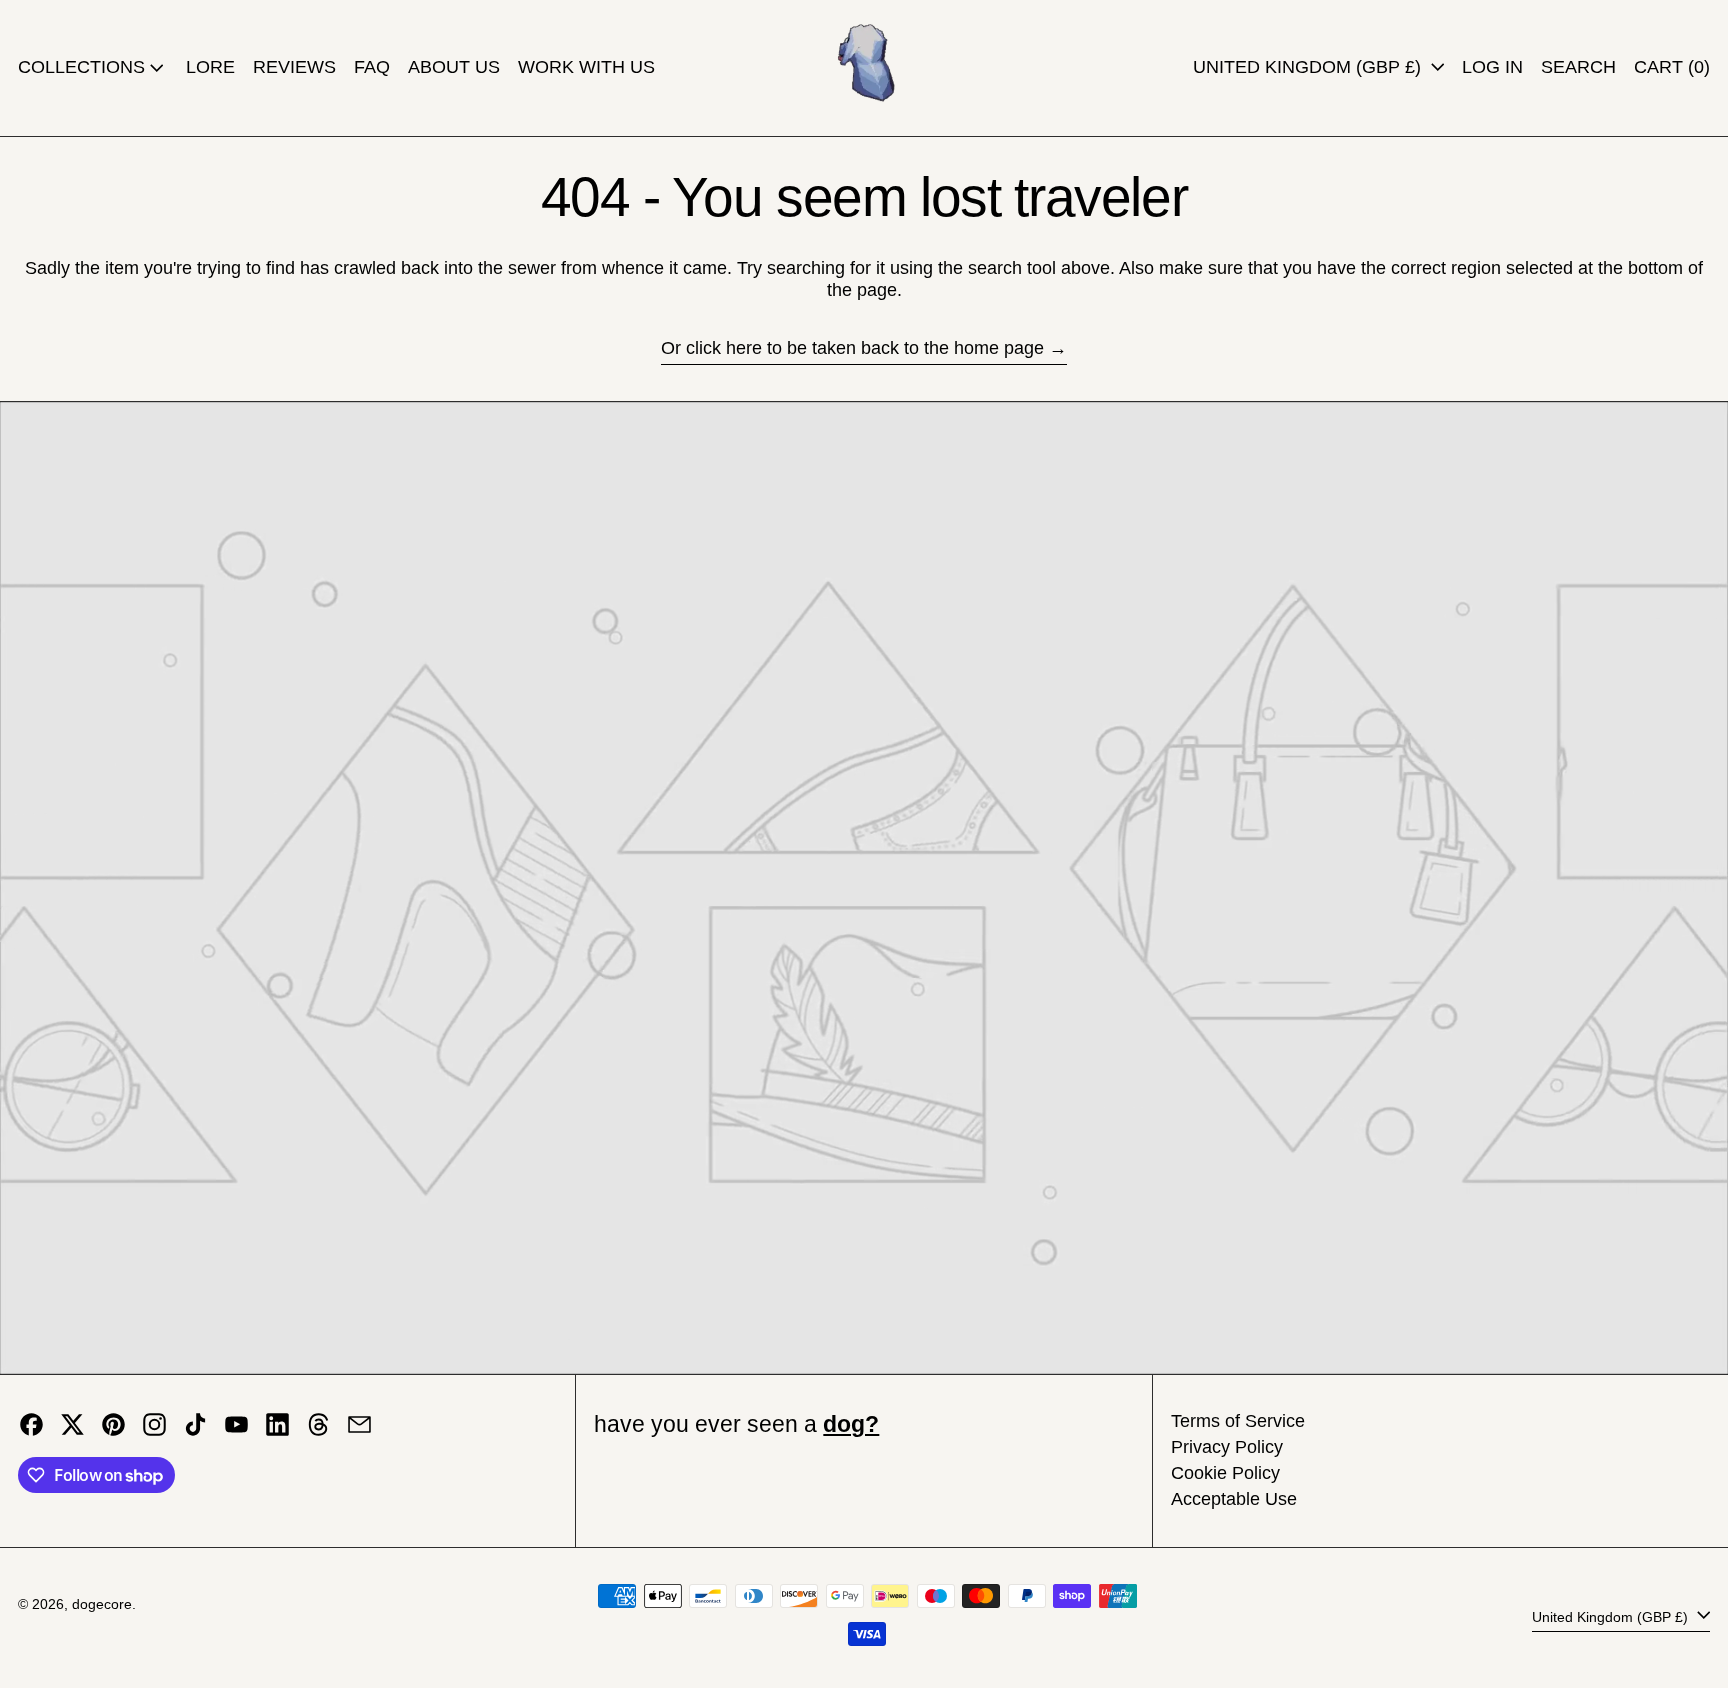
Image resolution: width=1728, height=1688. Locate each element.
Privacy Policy (1227, 1447)
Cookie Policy (1225, 1473)
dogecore (102, 1604)
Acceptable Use (1234, 1499)
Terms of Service (1238, 1421)
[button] (1578, 68)
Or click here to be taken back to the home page (852, 348)
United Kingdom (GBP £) (1309, 67)
